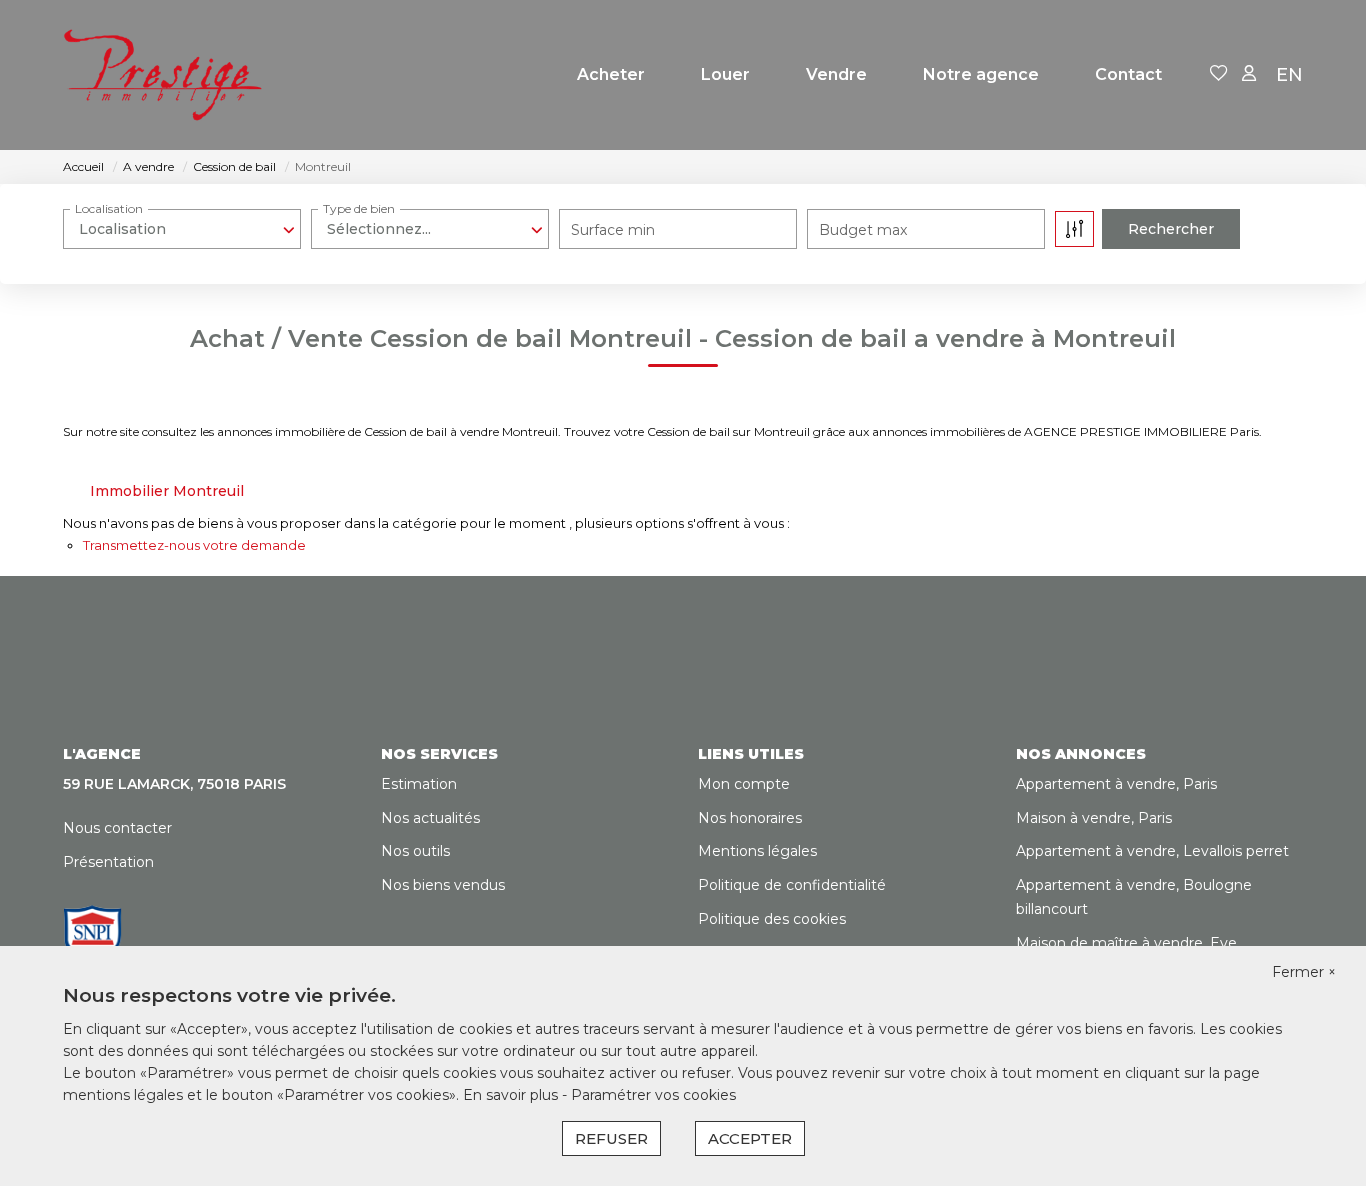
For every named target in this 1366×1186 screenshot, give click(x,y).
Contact (1128, 74)
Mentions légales (757, 851)
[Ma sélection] (1219, 74)
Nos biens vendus (443, 885)
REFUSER (611, 1138)
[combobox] (182, 229)
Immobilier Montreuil (167, 491)
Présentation (108, 862)
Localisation (109, 208)
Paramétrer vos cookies (653, 1095)
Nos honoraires (750, 818)
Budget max (863, 230)
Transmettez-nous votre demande (194, 545)
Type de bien (359, 208)
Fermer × (1304, 972)
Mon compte (744, 784)
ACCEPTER (750, 1138)
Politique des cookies (772, 919)
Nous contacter (117, 828)
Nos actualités (430, 818)
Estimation (419, 784)
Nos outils (415, 851)
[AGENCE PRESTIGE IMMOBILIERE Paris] (163, 75)
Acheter (611, 74)
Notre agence (981, 74)
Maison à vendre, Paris (1094, 818)
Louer (725, 74)
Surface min (613, 230)
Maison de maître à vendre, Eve (1126, 943)
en (1289, 75)
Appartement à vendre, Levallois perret (1152, 851)
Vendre (836, 74)
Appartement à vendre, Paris (1116, 784)
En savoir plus (512, 1095)
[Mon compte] (1249, 74)
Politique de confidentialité (792, 885)
